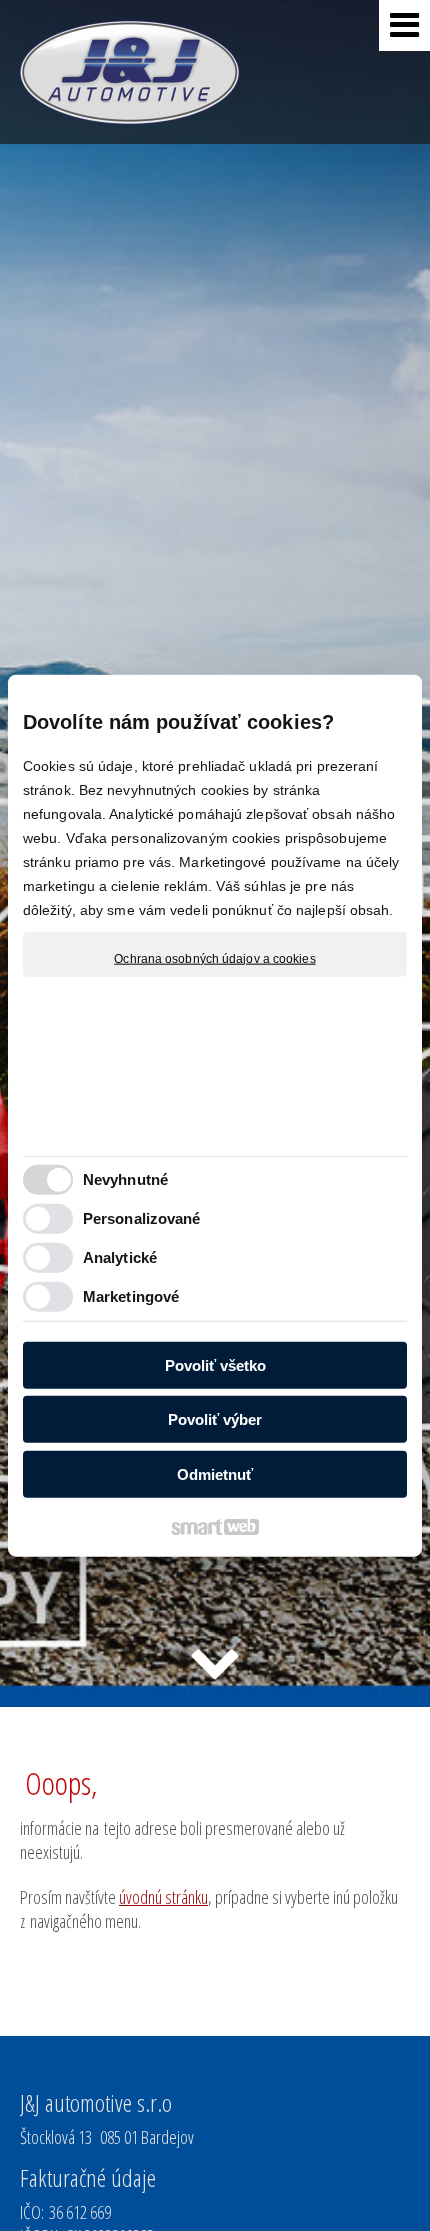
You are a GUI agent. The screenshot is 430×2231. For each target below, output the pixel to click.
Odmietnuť (215, 1473)
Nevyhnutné (125, 1179)
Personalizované (142, 1218)
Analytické (120, 1257)
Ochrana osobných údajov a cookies (214, 958)
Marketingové (131, 1296)
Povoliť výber (215, 1419)
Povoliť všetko (215, 1364)
